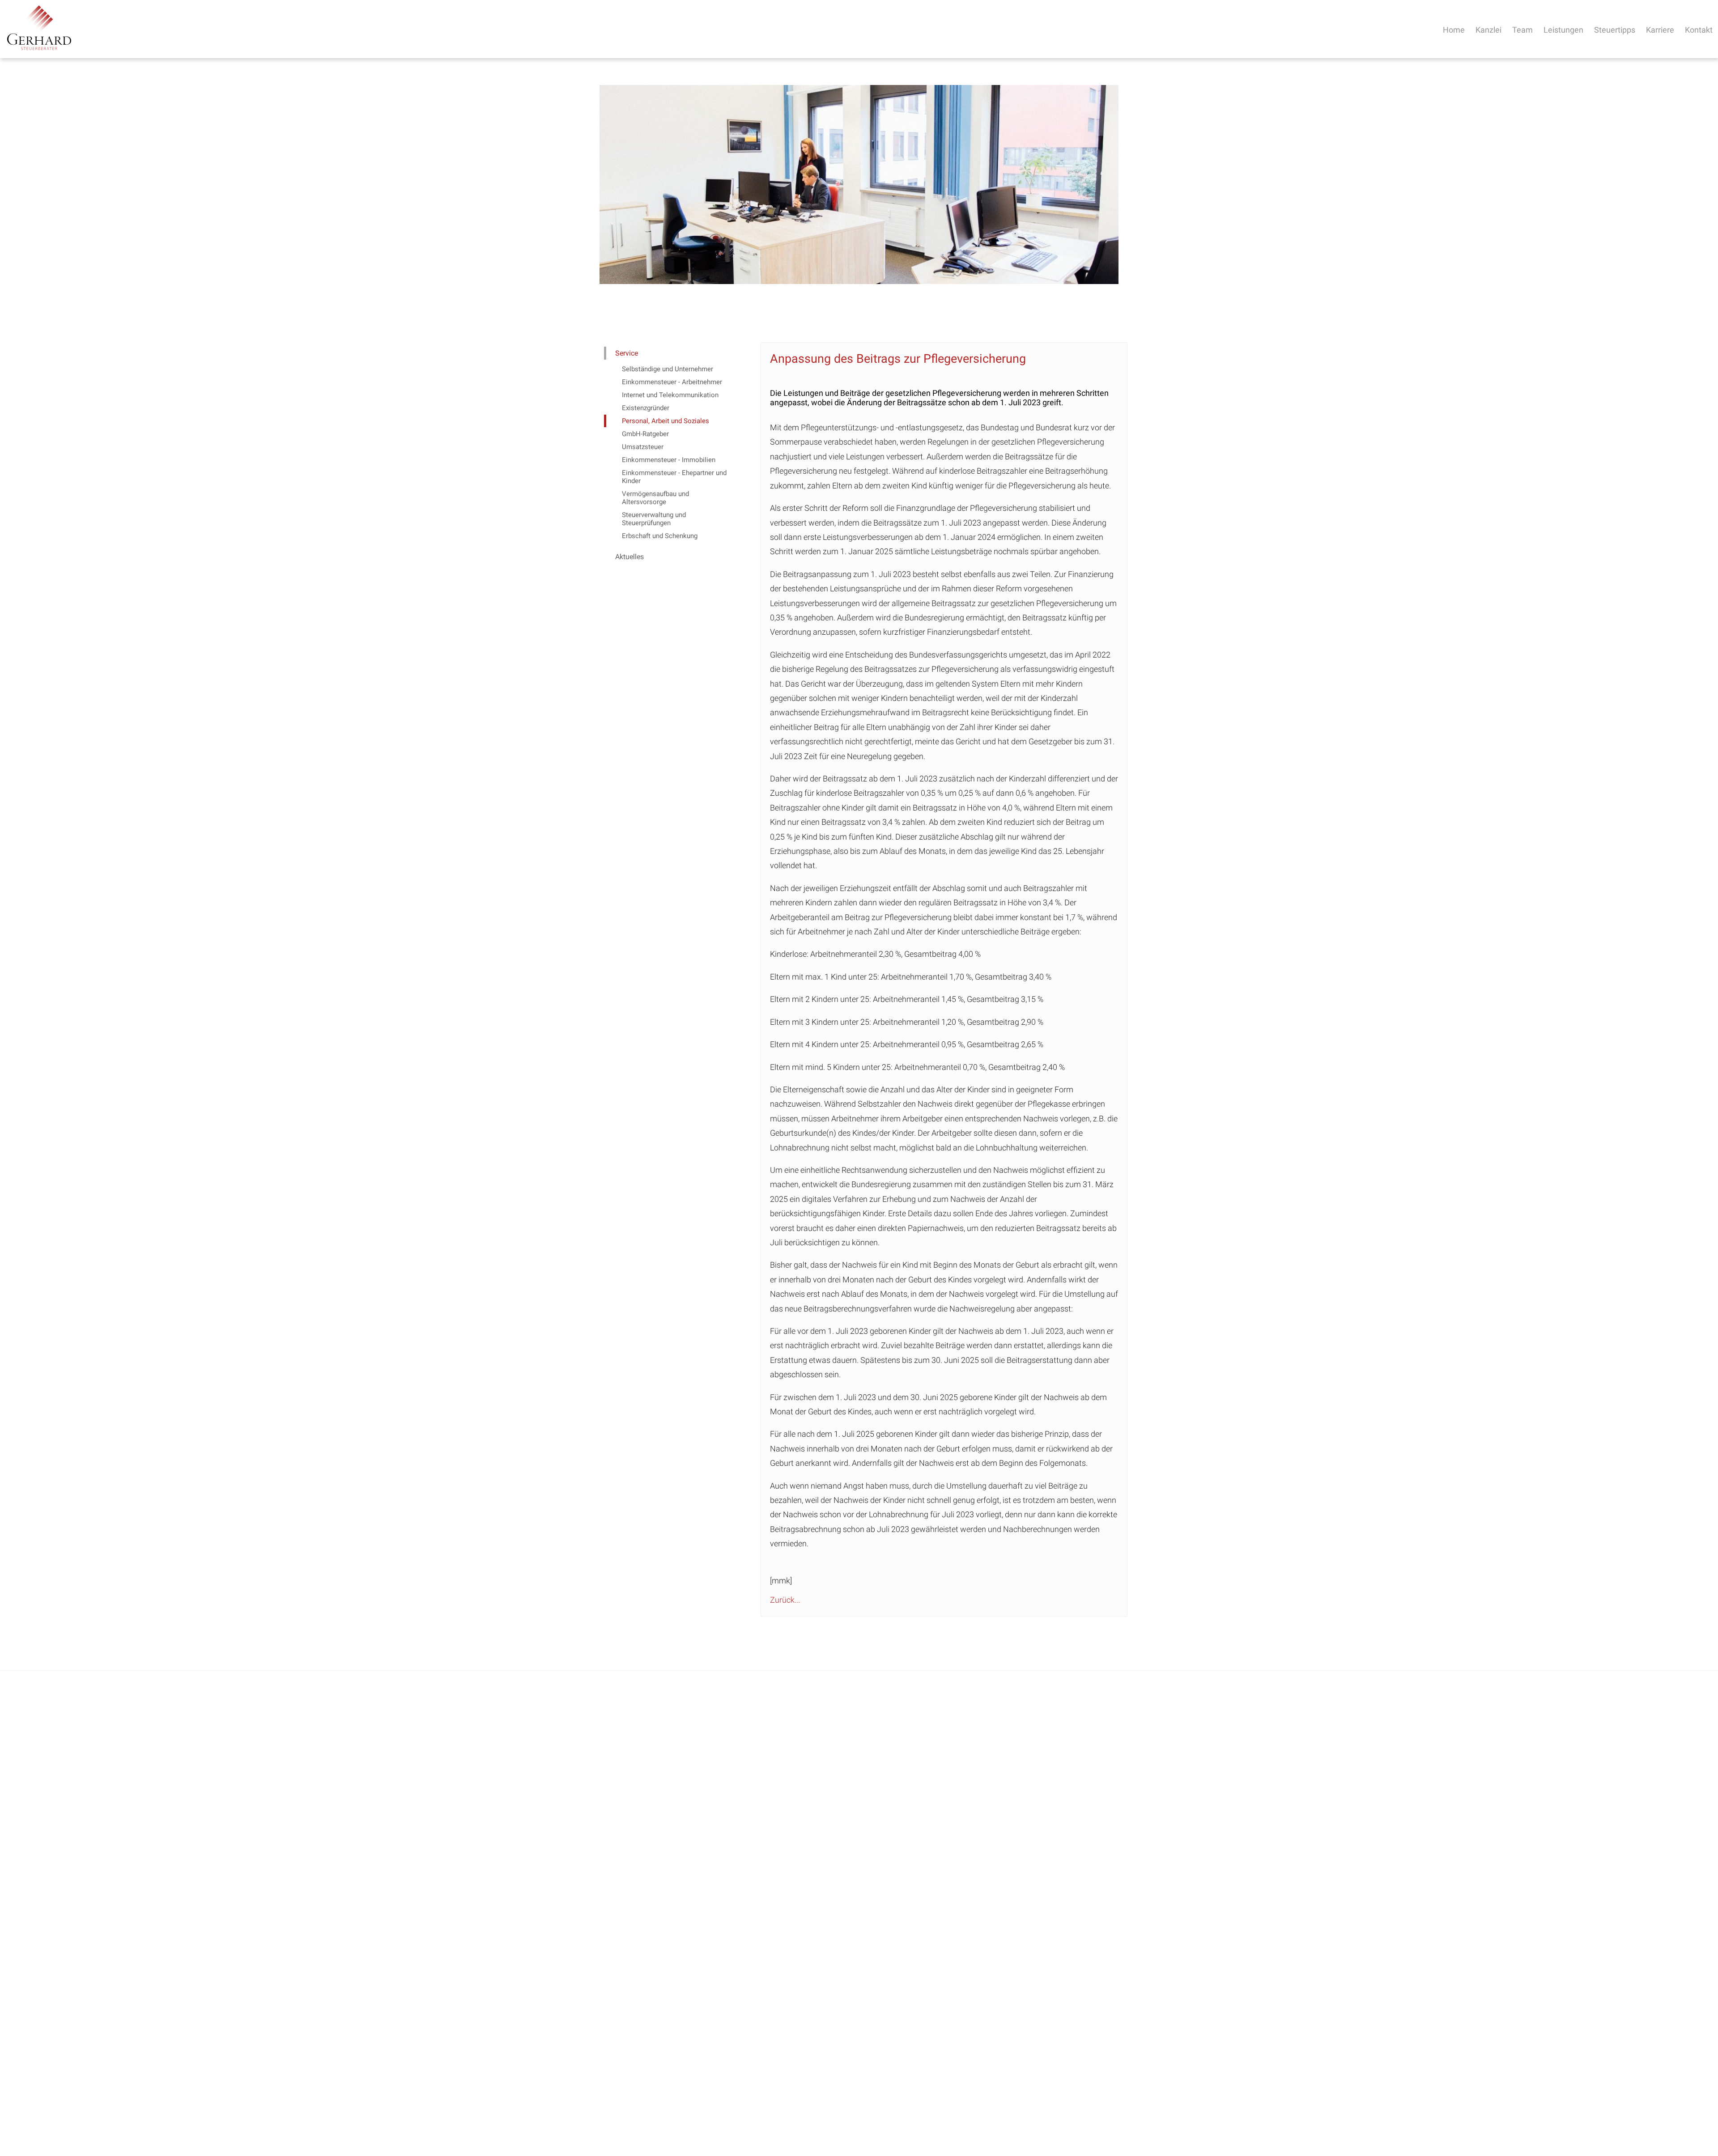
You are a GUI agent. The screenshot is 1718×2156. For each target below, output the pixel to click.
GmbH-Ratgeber (645, 434)
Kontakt (1699, 30)
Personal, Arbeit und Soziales (666, 421)
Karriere (1660, 30)
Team (1522, 30)
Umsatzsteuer (643, 447)
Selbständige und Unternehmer (668, 369)
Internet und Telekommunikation (670, 395)
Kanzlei (1488, 30)
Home (1454, 30)
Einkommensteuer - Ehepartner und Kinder (674, 477)
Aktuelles (629, 557)
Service (627, 353)
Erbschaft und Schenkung (660, 536)
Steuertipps (1615, 30)
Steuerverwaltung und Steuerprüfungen (654, 519)
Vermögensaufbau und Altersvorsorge (655, 498)
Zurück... (785, 1600)
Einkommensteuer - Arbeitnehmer (672, 382)
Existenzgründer (646, 408)
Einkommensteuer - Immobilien (669, 460)
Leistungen (1563, 30)
